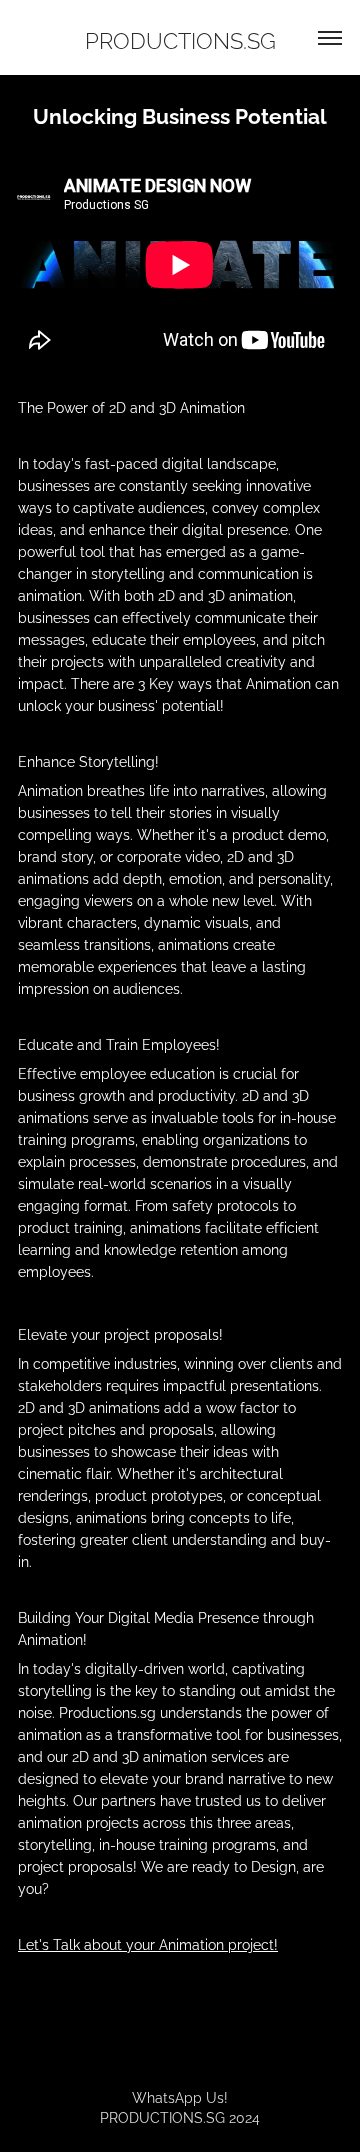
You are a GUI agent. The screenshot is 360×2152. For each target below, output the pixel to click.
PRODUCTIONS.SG (180, 39)
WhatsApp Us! (180, 2096)
